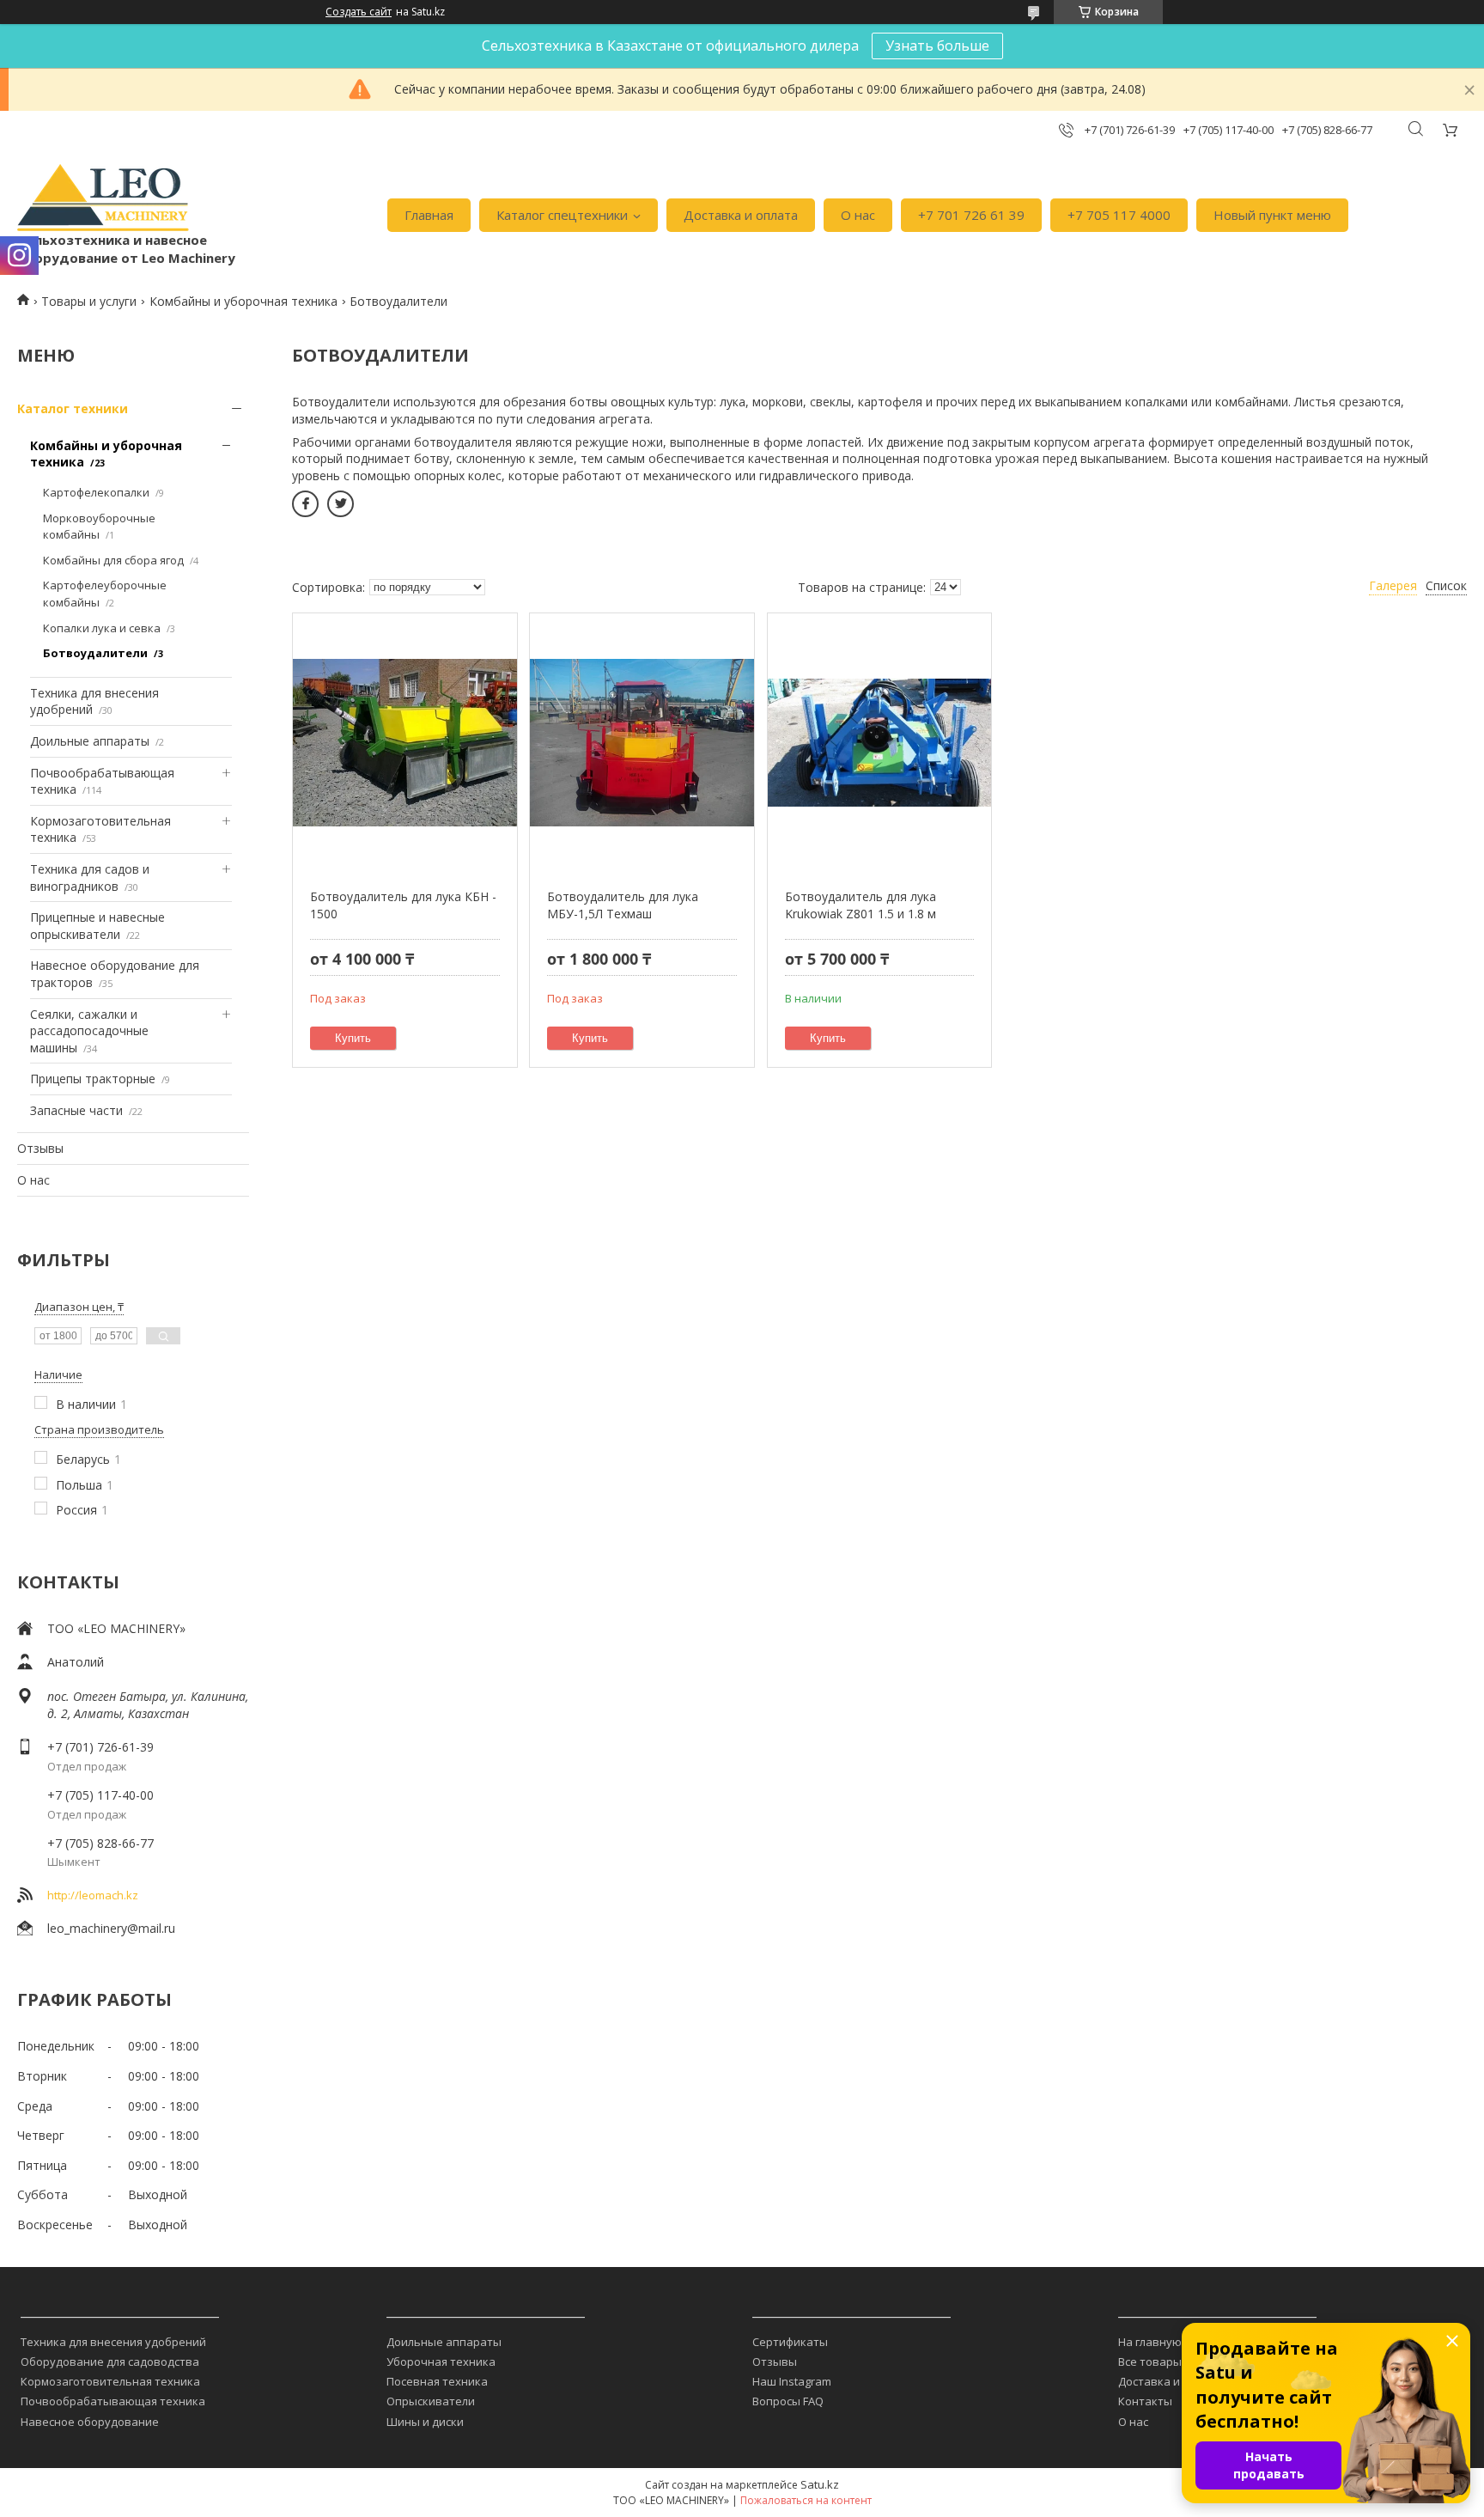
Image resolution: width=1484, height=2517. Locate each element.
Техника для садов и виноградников (90, 878)
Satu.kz (820, 2484)
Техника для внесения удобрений (113, 2342)
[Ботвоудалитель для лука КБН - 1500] (405, 742)
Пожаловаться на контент (806, 2500)
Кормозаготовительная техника (110, 2381)
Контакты (1145, 2401)
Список (1446, 585)
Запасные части (76, 1110)
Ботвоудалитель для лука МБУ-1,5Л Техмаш (623, 905)
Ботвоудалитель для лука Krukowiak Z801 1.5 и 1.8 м (861, 905)
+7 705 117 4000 (1119, 215)
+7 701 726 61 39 (971, 215)
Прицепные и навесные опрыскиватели (97, 926)
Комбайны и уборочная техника (243, 301)
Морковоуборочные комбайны (99, 527)
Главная (429, 215)
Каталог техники (73, 408)
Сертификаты (790, 2342)
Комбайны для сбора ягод (113, 560)
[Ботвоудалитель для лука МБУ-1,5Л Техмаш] (642, 742)
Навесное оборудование (90, 2422)
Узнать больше (937, 46)
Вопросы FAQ (788, 2401)
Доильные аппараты (90, 741)
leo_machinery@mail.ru (111, 1928)
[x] (341, 504)
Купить (353, 1038)
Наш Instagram (792, 2381)
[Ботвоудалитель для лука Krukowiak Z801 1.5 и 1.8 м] (880, 742)
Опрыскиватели (431, 2401)
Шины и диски (425, 2422)
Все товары (1150, 2362)
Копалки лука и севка (102, 628)
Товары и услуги (89, 301)
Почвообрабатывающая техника (113, 2401)
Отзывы (40, 1148)
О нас (858, 215)
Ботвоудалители (95, 653)
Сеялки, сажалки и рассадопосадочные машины (89, 1031)
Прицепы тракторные (93, 1079)
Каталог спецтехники (562, 215)
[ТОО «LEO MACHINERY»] (103, 198)
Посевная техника (437, 2381)
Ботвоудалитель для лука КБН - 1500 (403, 905)
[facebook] (305, 504)
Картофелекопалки (96, 492)
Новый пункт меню (1272, 215)
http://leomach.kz (93, 1895)
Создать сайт (359, 12)
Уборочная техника (441, 2362)
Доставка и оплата (741, 215)
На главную (1150, 2342)
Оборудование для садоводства (110, 2362)
